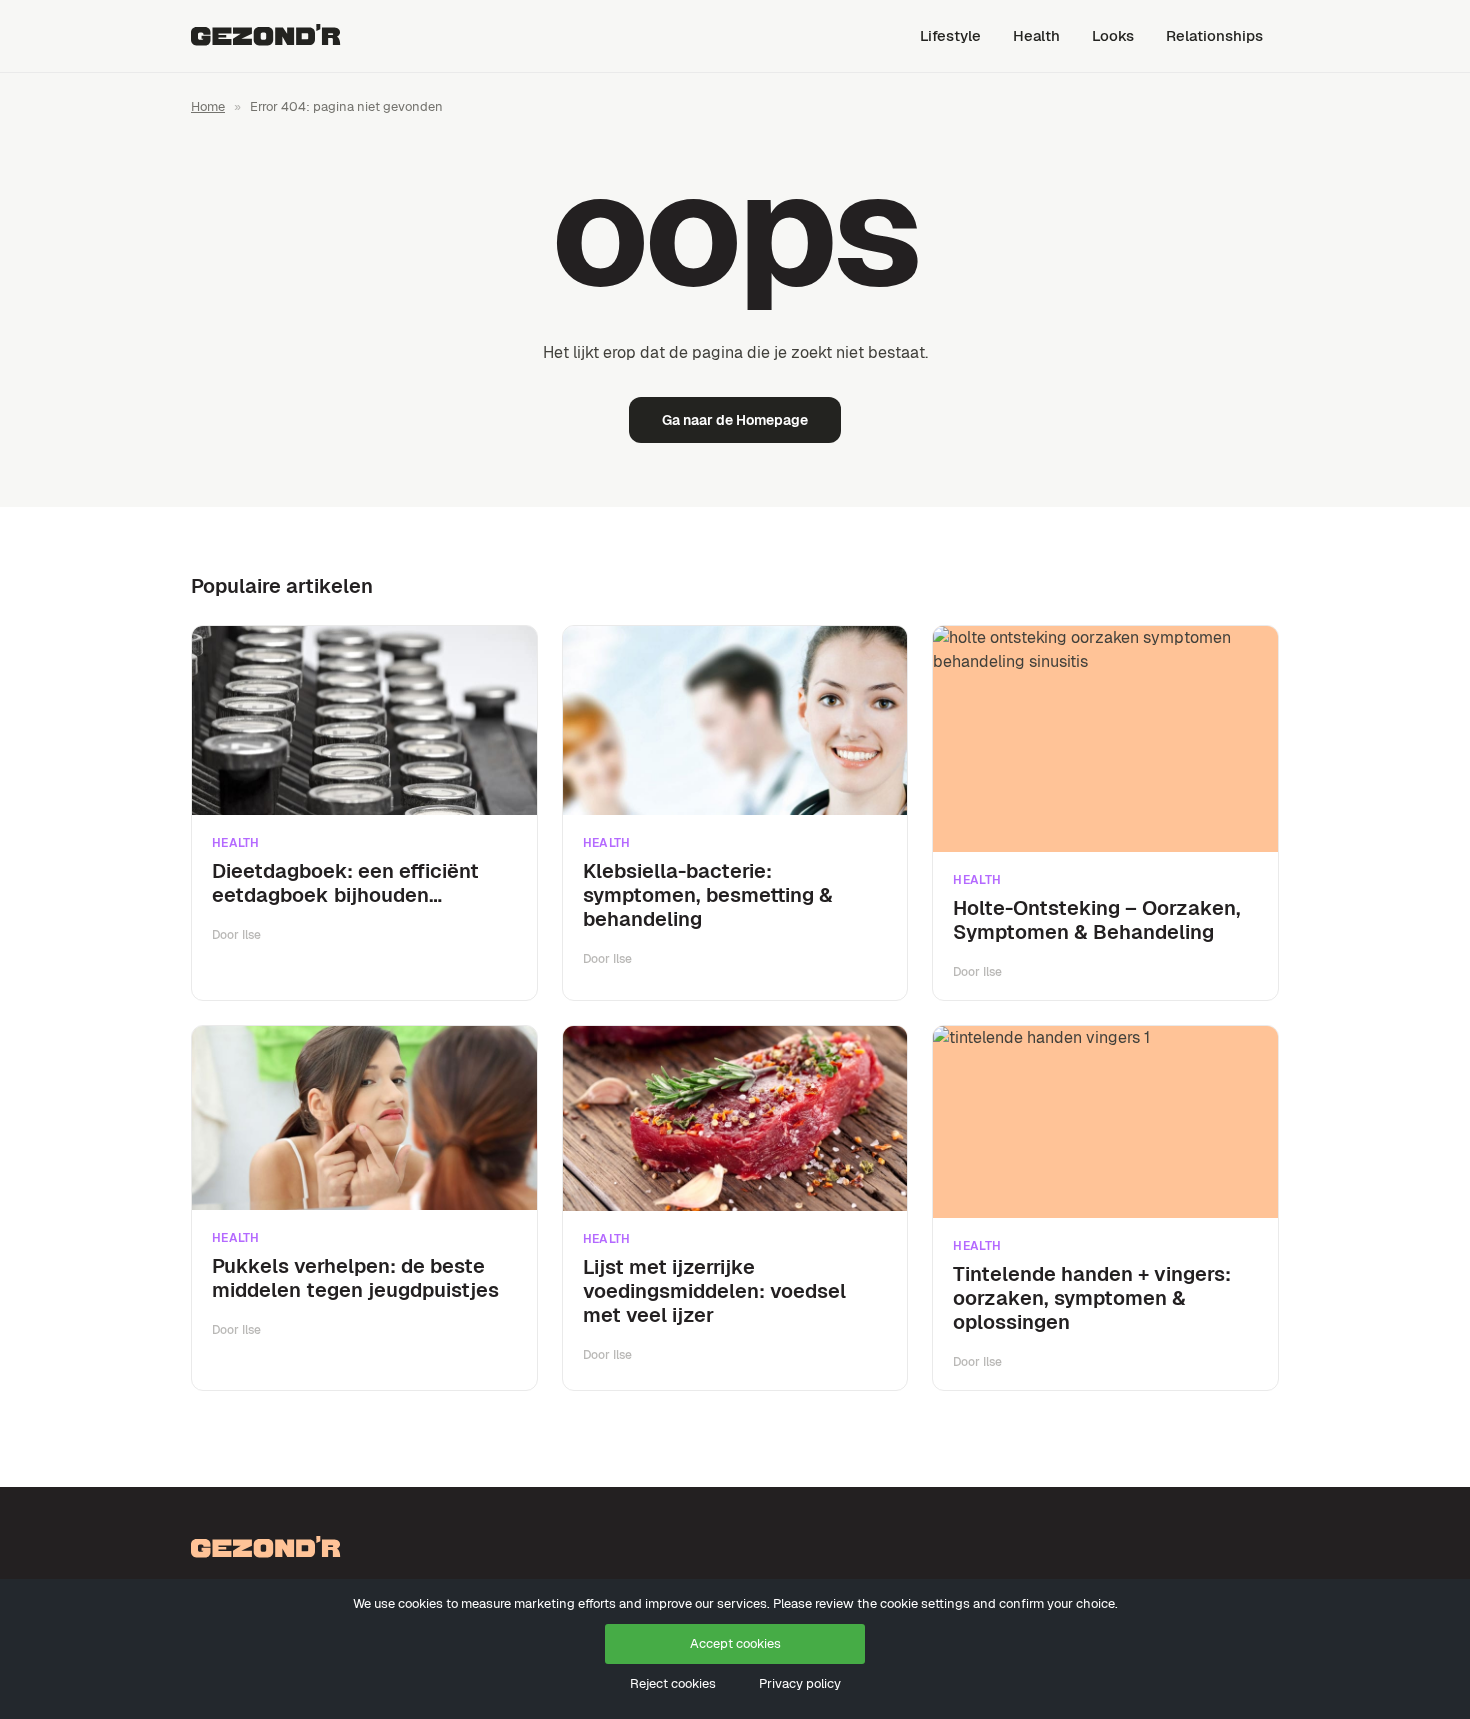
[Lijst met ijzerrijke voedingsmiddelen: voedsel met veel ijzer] (735, 1118)
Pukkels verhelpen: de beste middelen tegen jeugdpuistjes (355, 1278)
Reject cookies (673, 1683)
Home (208, 106)
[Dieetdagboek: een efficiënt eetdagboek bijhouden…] (364, 721)
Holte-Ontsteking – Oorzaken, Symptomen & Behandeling (1097, 920)
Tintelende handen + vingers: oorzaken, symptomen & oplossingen (1092, 1298)
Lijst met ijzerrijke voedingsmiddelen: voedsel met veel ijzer (714, 1291)
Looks (1113, 35)
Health (1036, 35)
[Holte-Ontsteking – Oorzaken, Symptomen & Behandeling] (1105, 739)
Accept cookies (735, 1643)
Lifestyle (950, 35)
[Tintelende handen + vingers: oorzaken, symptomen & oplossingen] (1105, 1122)
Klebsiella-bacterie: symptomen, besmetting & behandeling (708, 895)
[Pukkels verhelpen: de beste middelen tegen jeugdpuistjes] (364, 1118)
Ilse (251, 935)
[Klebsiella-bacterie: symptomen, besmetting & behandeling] (735, 720)
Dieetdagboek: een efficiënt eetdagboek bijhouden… (345, 883)
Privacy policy (800, 1683)
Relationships (1214, 35)
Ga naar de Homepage (735, 420)
